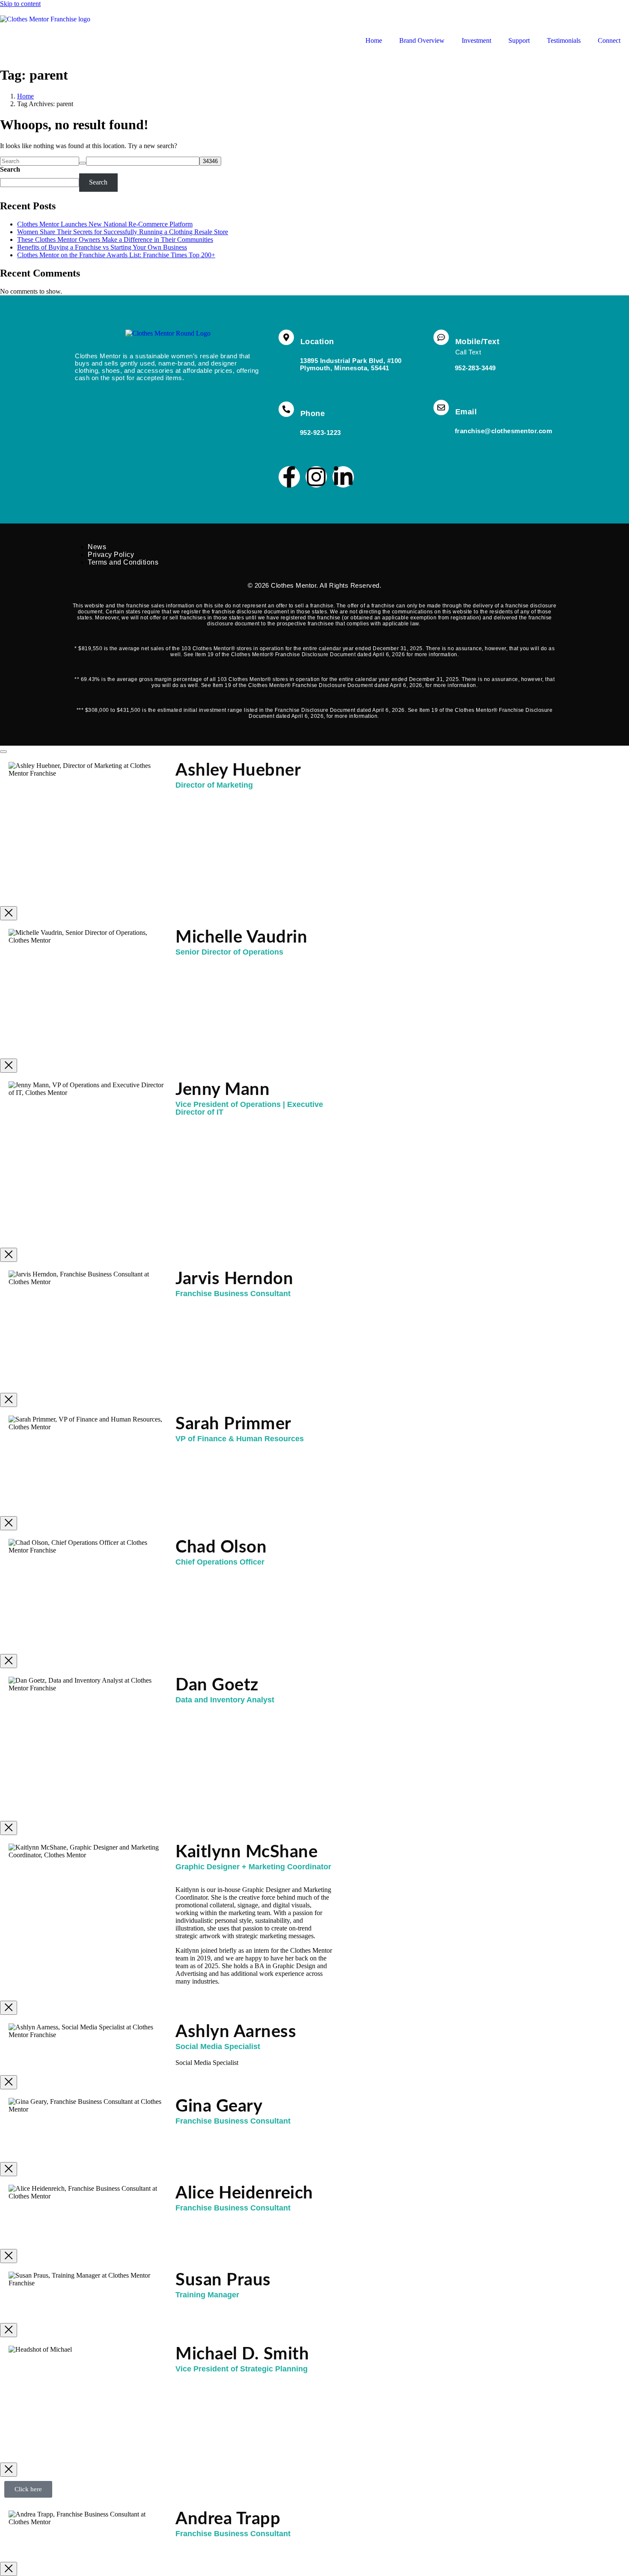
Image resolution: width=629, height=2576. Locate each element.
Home (374, 40)
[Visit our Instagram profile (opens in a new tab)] (316, 477)
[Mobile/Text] (441, 337)
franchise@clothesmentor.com (504, 431)
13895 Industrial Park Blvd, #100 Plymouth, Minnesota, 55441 (351, 364)
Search (10, 169)
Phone (313, 413)
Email (466, 412)
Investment (476, 40)
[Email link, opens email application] (441, 408)
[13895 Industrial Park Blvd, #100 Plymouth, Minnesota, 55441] (286, 337)
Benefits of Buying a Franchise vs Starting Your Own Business (102, 247)
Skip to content (20, 4)
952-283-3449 (475, 368)
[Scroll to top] (3, 752)
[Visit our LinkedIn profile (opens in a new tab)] (343, 477)
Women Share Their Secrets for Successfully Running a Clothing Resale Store (123, 232)
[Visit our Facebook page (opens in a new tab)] (289, 477)
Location (317, 342)
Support (519, 40)
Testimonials (564, 40)
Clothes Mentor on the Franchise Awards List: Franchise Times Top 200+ (116, 255)
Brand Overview (422, 40)
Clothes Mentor (294, 585)
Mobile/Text (478, 342)
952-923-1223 (320, 433)
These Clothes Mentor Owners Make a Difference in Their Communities (115, 239)
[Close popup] (9, 913)
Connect (609, 40)
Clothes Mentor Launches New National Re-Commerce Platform (105, 224)
